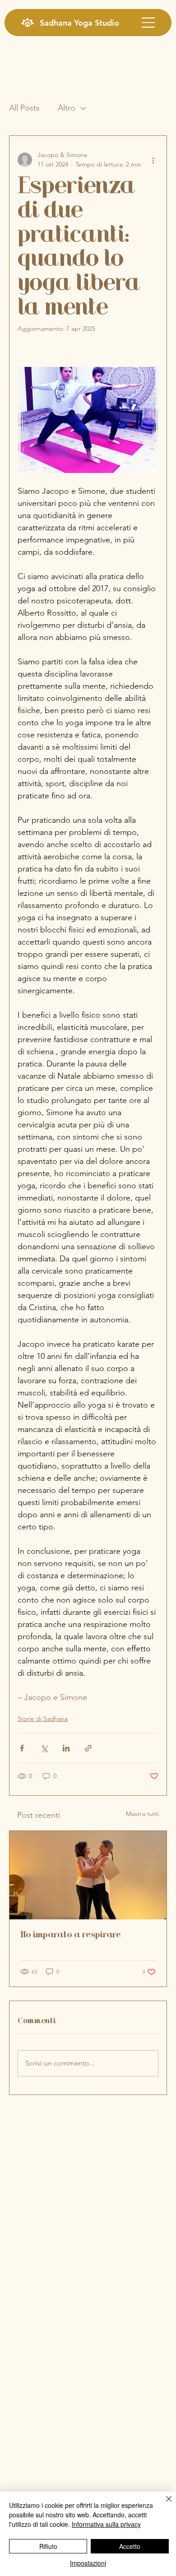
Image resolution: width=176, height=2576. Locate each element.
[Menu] (148, 23)
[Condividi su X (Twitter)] (44, 1748)
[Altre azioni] (153, 160)
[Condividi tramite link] (88, 1748)
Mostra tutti (142, 1814)
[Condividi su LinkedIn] (66, 1748)
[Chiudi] (163, 2504)
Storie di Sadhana (43, 1719)
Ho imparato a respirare (71, 1935)
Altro (67, 108)
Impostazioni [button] (88, 2563)
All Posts (24, 108)
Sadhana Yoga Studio (79, 23)
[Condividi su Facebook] (22, 1748)
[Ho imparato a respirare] (88, 1875)
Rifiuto (48, 2546)
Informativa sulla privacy (106, 2524)
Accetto (130, 2546)
